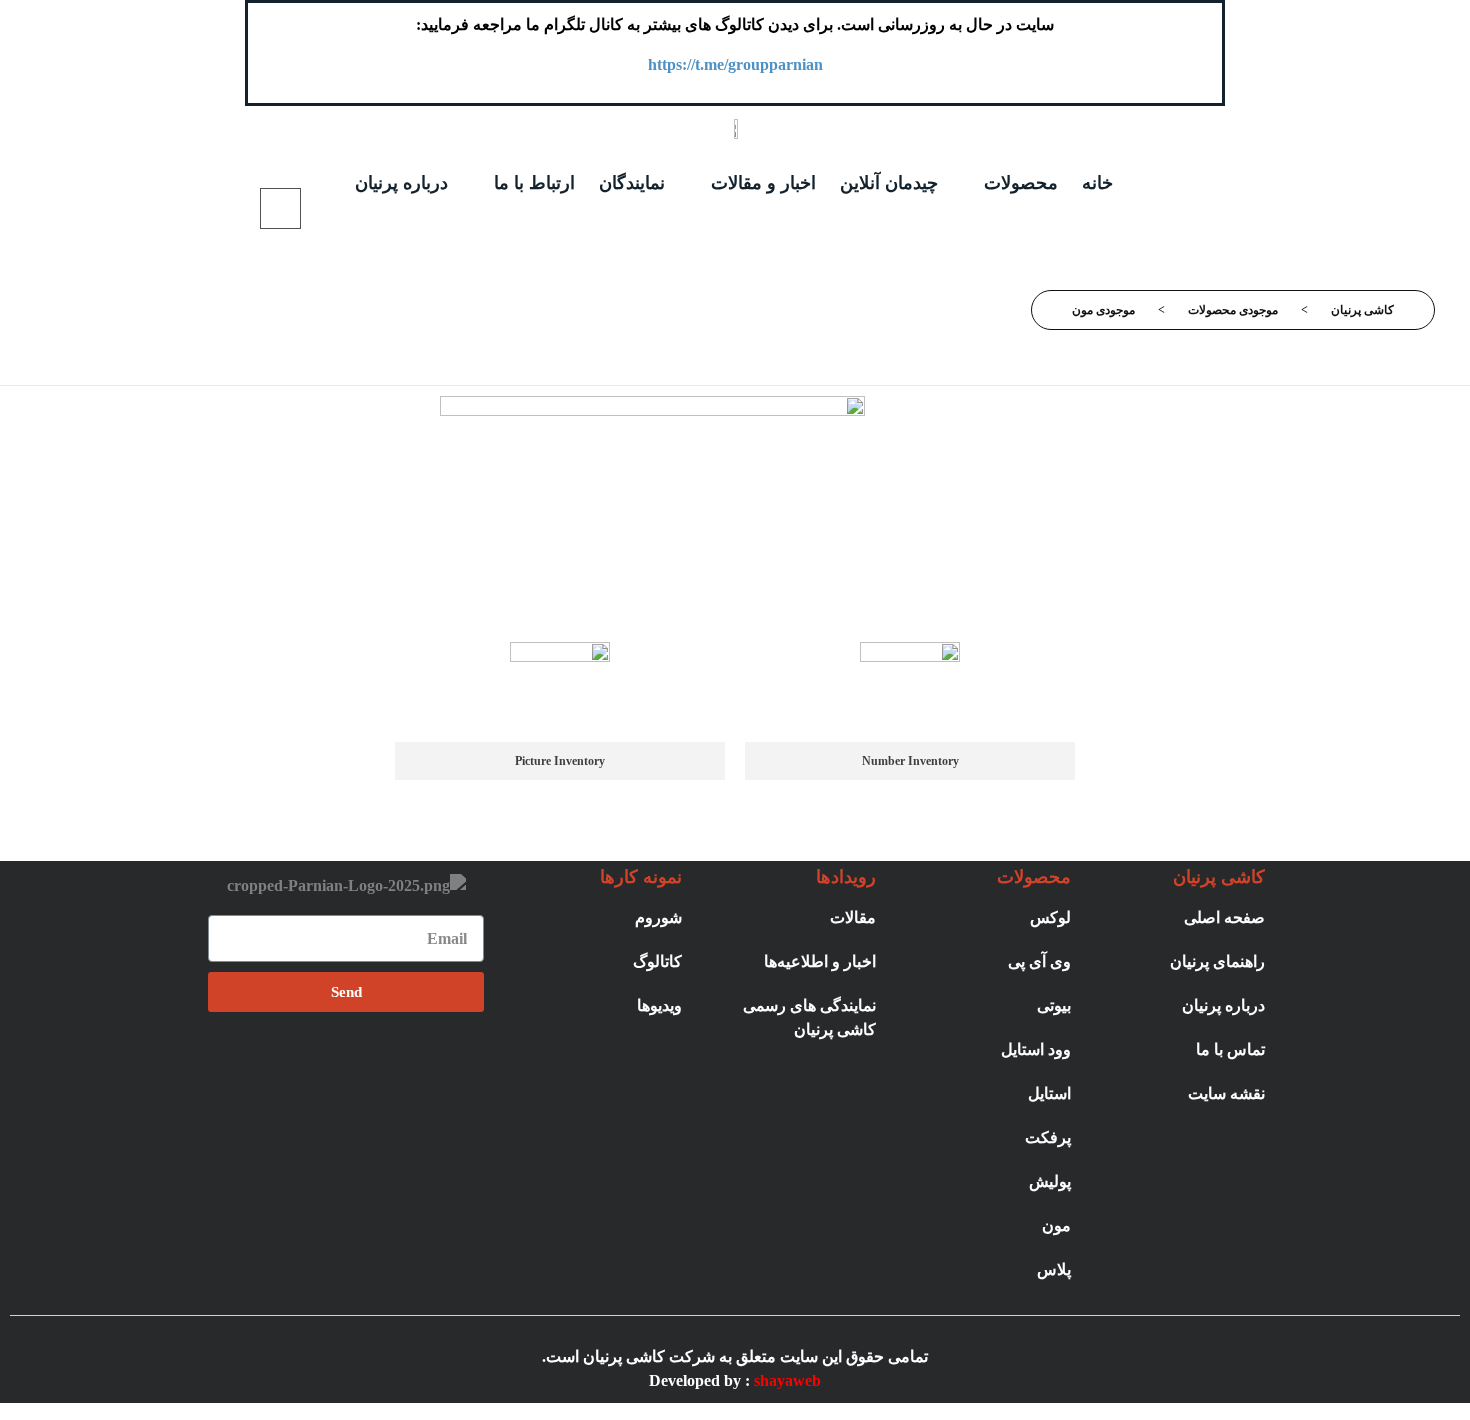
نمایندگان (632, 183)
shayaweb (787, 1380)
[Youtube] (258, 1063)
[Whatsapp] (346, 1063)
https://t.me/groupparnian (735, 64)
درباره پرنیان (401, 183)
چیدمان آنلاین (889, 183)
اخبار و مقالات (763, 183)
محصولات (1021, 183)
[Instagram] (434, 1063)
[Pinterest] (302, 1063)
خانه (1097, 183)
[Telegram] (390, 1063)
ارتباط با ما (534, 183)
